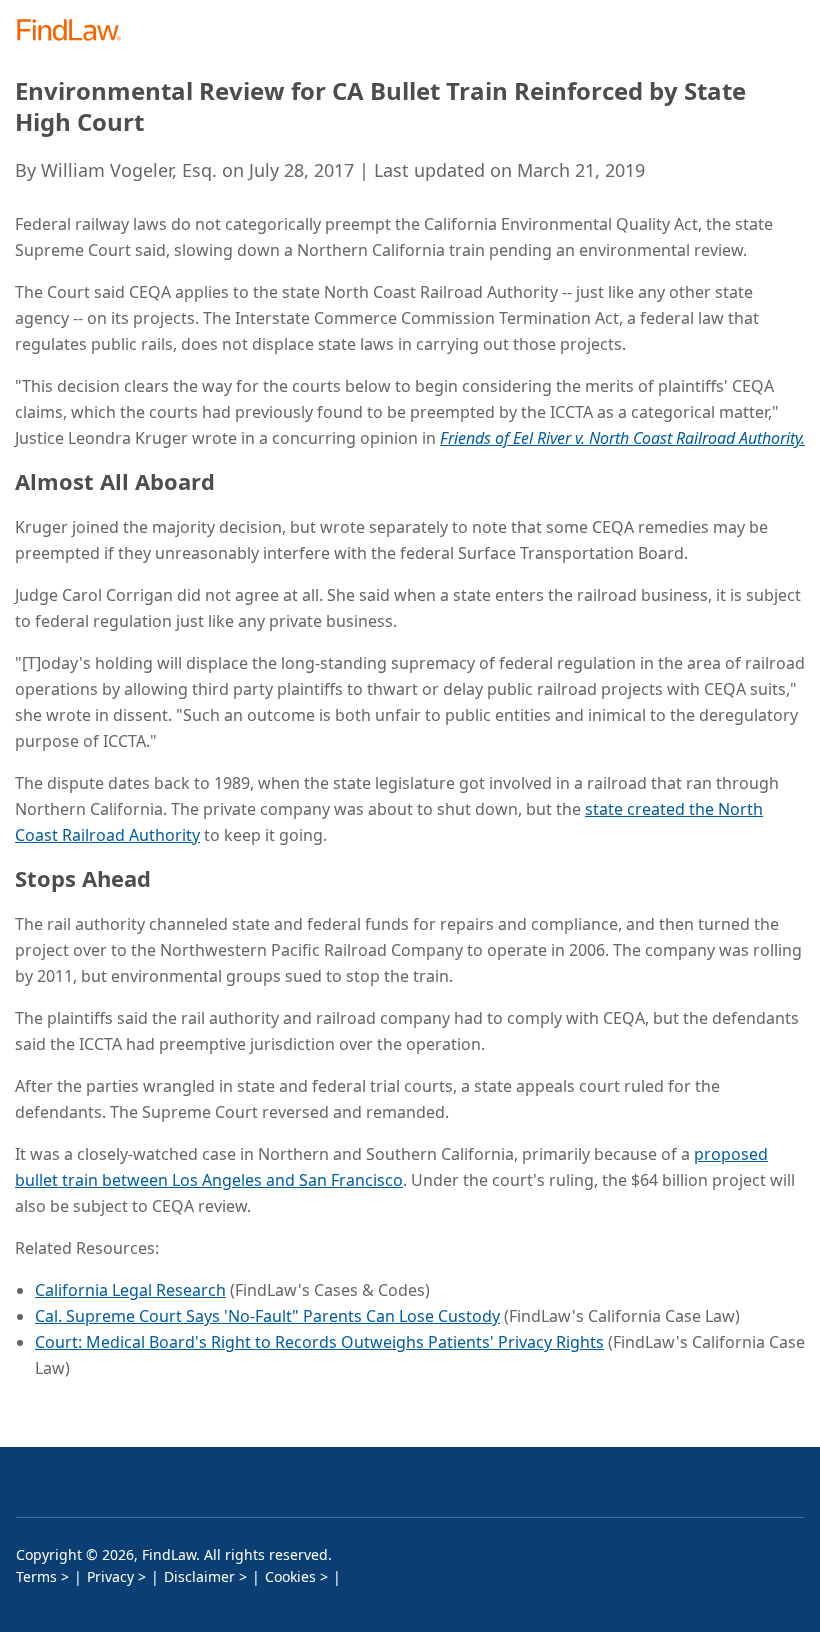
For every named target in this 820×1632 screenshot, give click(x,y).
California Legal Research (130, 1290)
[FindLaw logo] (75, 31)
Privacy (110, 1576)
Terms (36, 1576)
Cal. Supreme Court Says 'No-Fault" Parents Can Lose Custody (267, 1316)
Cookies (290, 1576)
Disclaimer (199, 1576)
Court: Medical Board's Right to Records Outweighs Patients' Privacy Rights (319, 1342)
